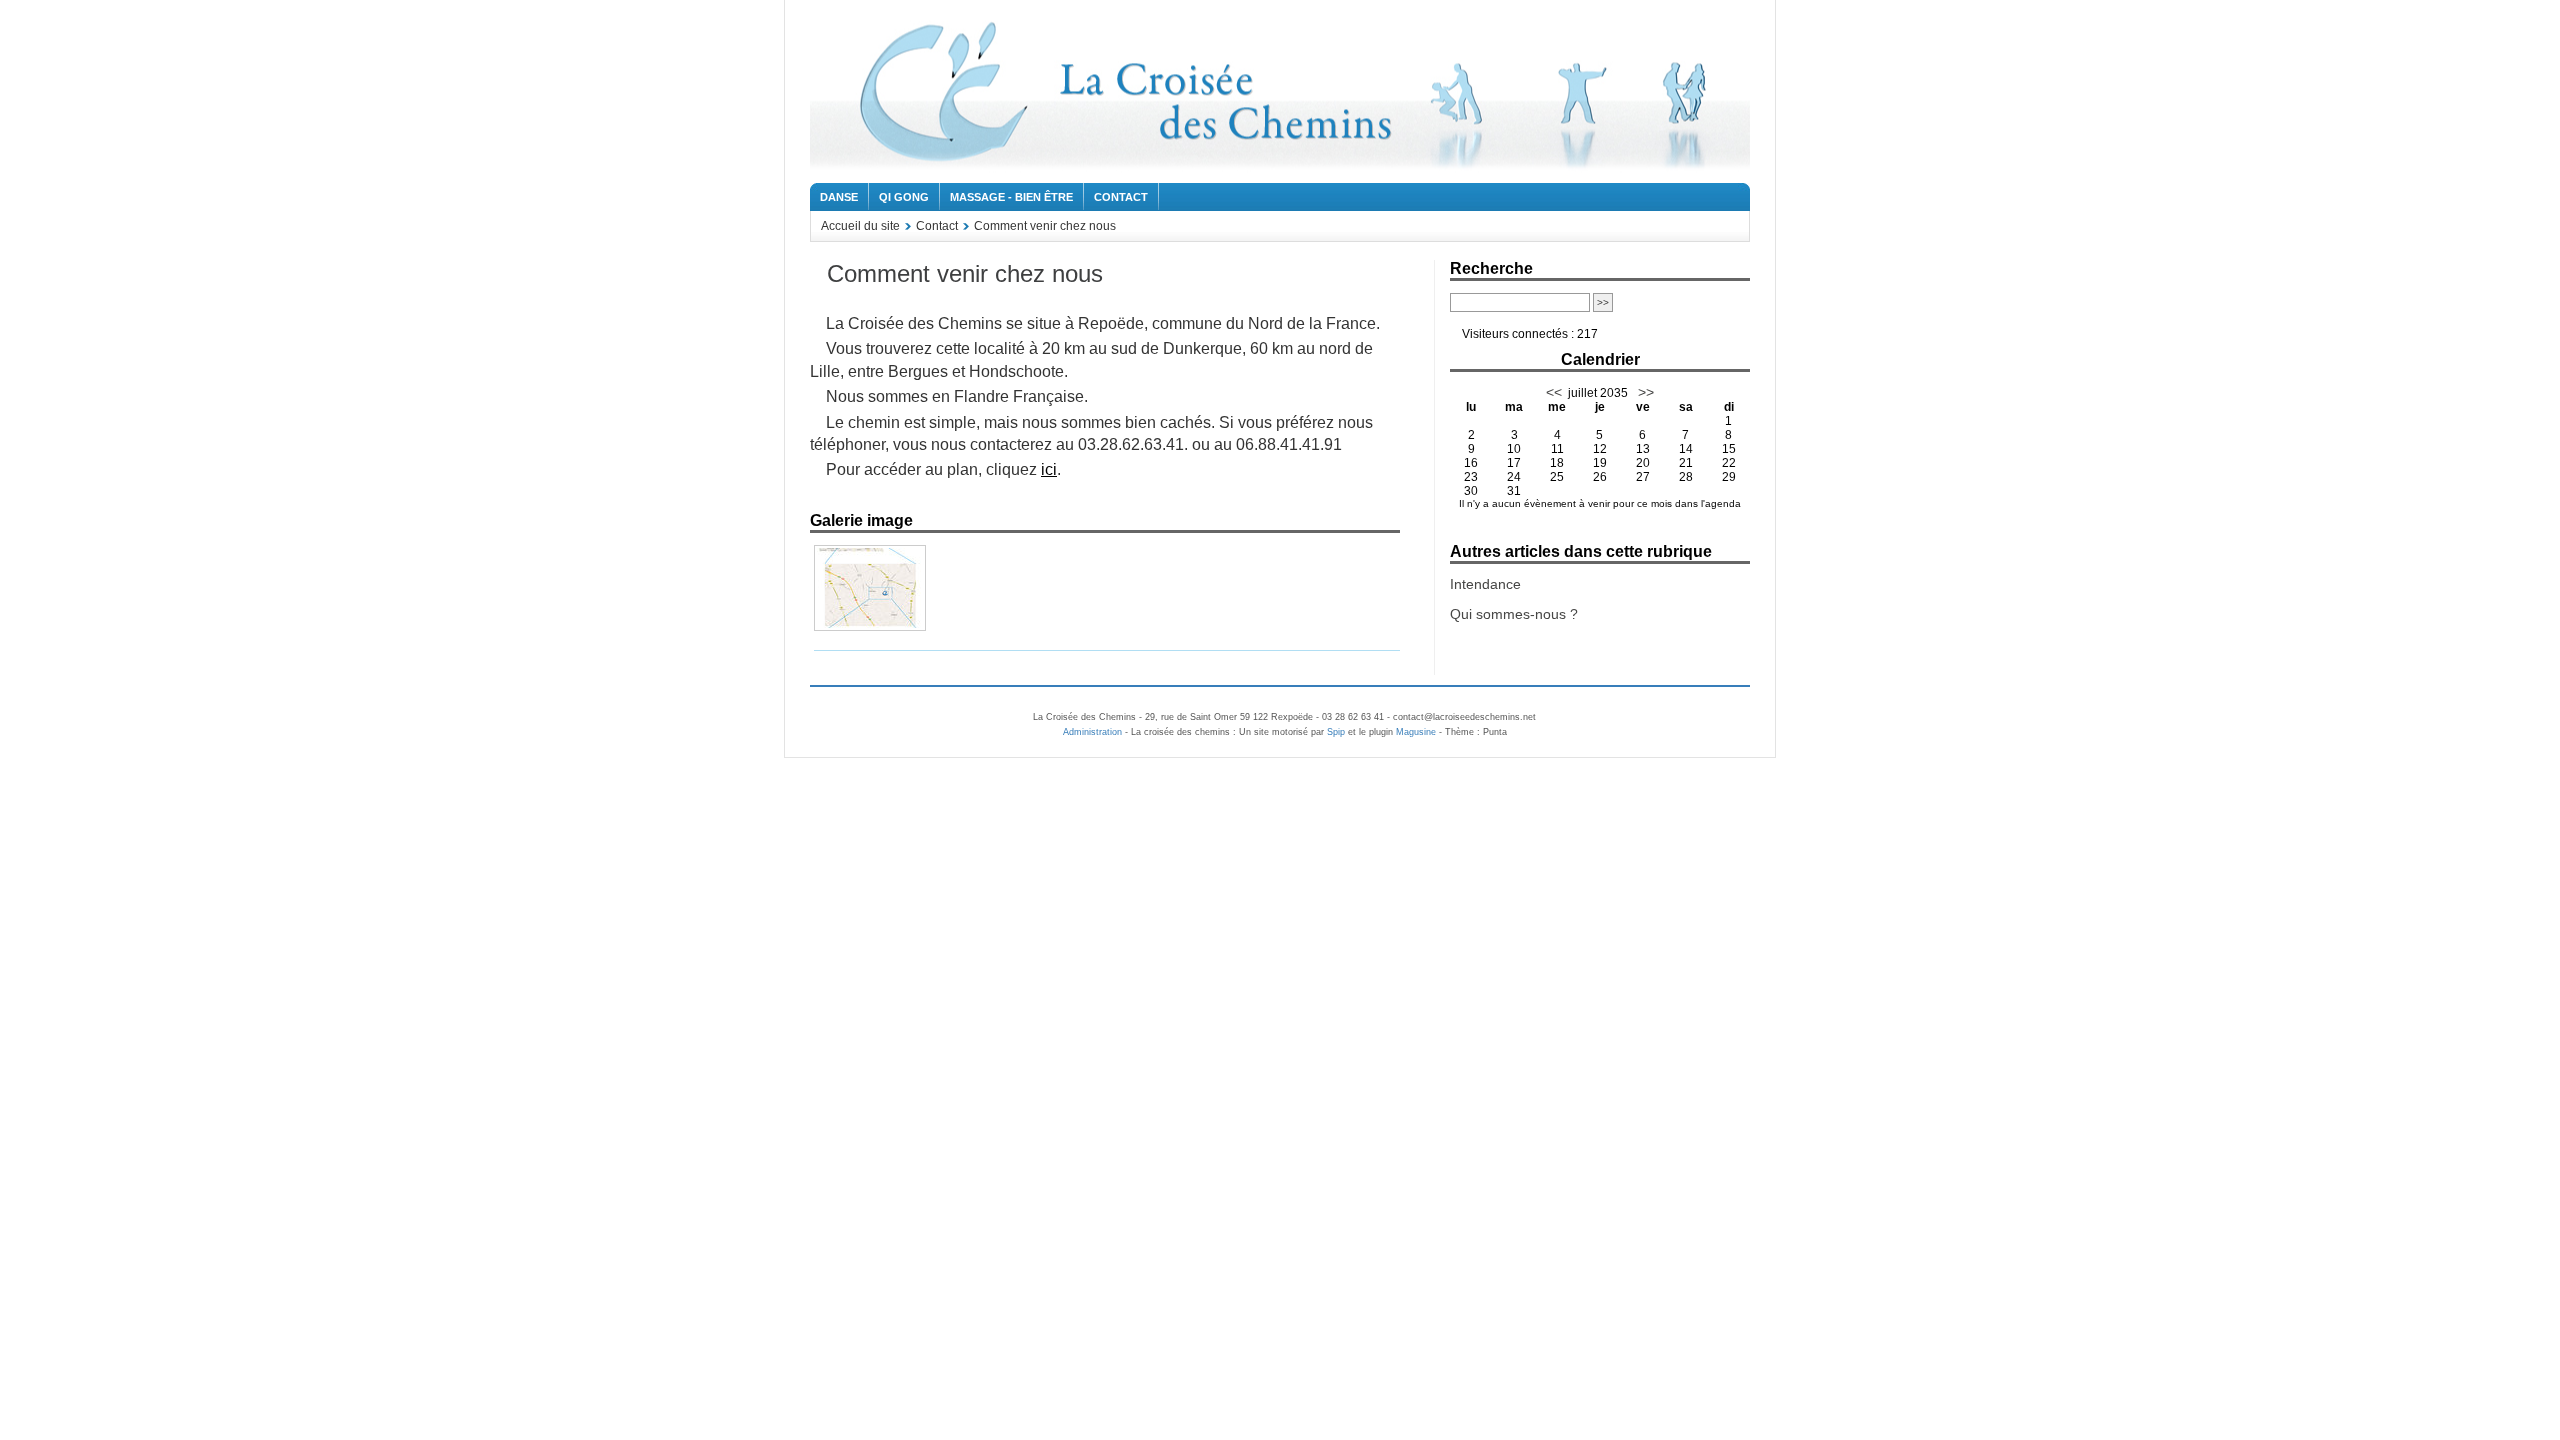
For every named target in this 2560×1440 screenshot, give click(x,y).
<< (1554, 392)
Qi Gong (904, 197)
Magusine (1416, 732)
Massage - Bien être (1011, 197)
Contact (1121, 197)
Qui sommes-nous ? (1514, 614)
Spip (1336, 732)
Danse (839, 197)
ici (1049, 469)
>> (1644, 392)
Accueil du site (860, 226)
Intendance (1485, 584)
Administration (1092, 732)
